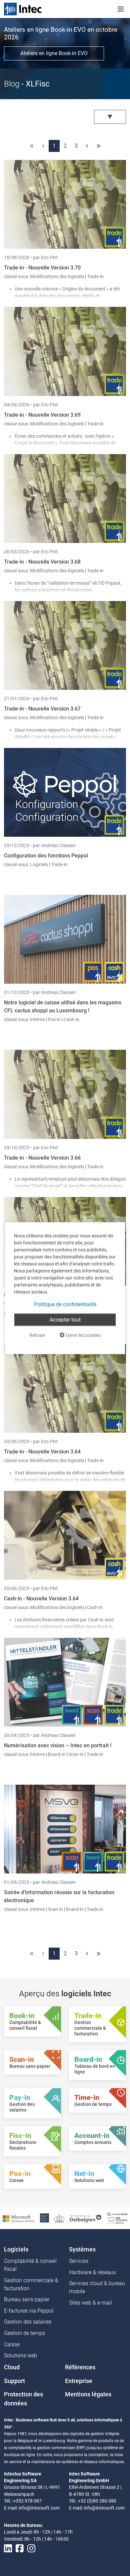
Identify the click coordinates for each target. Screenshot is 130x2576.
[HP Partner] (44, 2218)
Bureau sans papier (27, 2299)
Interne (38, 1019)
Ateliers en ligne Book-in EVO (54, 53)
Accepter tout (65, 1319)
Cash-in (71, 1019)
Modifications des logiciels (57, 276)
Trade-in (95, 276)
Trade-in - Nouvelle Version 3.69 (42, 415)
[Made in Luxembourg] (59, 2218)
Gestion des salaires (28, 2322)
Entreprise (79, 2381)
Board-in (56, 1754)
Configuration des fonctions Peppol (46, 856)
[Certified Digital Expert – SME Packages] (117, 2218)
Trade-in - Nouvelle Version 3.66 (42, 1158)
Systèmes (82, 2249)
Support (14, 2381)
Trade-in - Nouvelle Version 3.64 (42, 1452)
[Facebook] (20, 2548)
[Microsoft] (19, 2218)
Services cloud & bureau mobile (97, 2287)
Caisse (12, 2344)
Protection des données (23, 2399)
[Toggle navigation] (121, 9)
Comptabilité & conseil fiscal (30, 2265)
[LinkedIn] (8, 2548)
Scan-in (76, 1754)
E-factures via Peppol (29, 2311)
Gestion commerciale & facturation (31, 2284)
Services (79, 2261)
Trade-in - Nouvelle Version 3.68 (42, 562)
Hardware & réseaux (92, 2272)
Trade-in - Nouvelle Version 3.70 (42, 268)
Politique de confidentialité (65, 1304)
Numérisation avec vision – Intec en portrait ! (58, 1745)
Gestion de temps (24, 2333)
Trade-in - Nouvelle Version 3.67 (42, 709)
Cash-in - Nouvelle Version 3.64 (41, 1599)
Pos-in (54, 1019)
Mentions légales (88, 2394)
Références (80, 2367)
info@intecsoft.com (39, 2508)
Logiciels (39, 864)
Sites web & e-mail (90, 2303)
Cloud (12, 2367)
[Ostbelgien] (86, 2218)
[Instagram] (31, 2548)
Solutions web (20, 2355)
